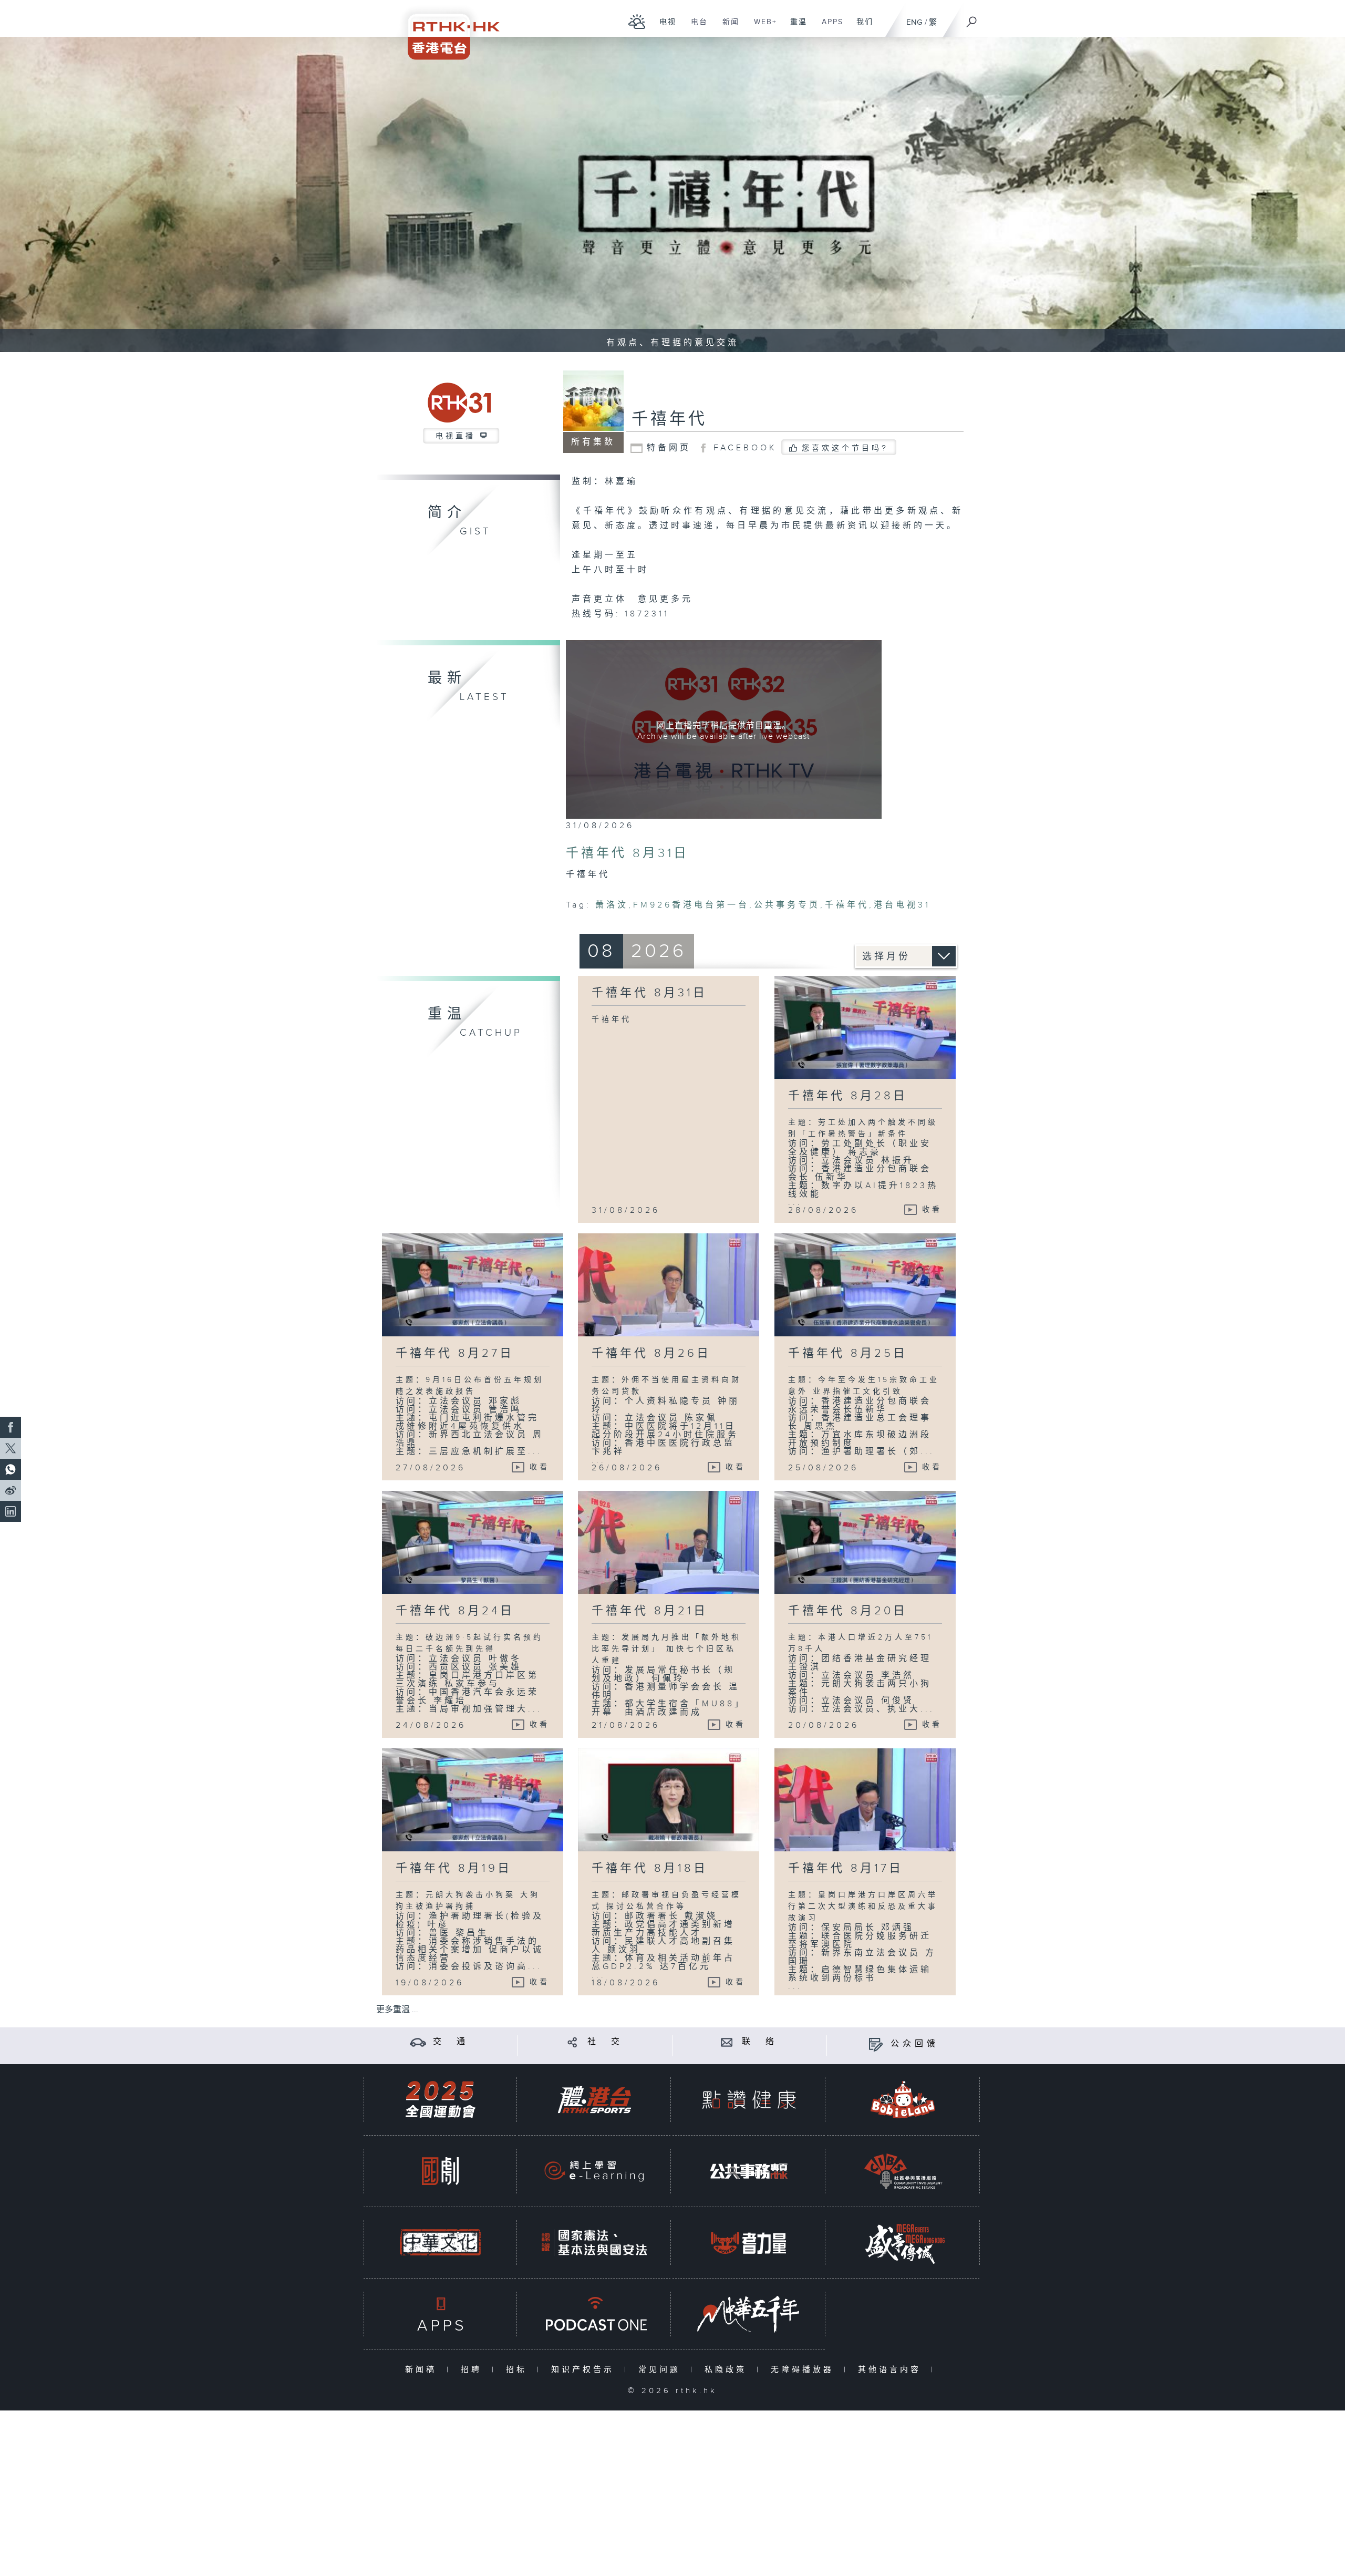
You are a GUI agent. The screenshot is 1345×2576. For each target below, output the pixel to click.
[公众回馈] (876, 2044)
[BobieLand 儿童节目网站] (903, 2100)
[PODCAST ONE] (594, 2314)
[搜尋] (972, 18)
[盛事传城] (903, 2243)
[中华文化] (440, 2243)
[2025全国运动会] (440, 2100)
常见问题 (662, 2370)
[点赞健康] (749, 2100)
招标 (519, 2370)
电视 (664, 27)
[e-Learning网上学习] (594, 2171)
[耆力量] (749, 2243)
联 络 (760, 2042)
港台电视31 (902, 905)
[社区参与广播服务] (903, 2171)
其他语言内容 (892, 2370)
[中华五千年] (749, 2314)
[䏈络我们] (727, 2042)
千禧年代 (669, 419)
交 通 (451, 2042)
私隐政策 (728, 2370)
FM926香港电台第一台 (691, 905)
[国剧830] (440, 2171)
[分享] (572, 2042)
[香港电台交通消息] (418, 2042)
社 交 (605, 2042)
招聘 (474, 2370)
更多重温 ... (397, 2010)
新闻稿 (423, 2370)
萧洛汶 (612, 905)
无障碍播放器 (805, 2370)
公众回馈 (915, 2044)
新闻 (727, 27)
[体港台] (594, 2100)
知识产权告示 (585, 2370)
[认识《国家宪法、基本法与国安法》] (594, 2243)
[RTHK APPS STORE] (440, 2314)
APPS (829, 27)
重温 (795, 27)
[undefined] (637, 21)
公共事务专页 (787, 905)
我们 (861, 27)
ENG (914, 22)
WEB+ (762, 27)
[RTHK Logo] (447, 30)
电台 (695, 27)
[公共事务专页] (749, 2171)
